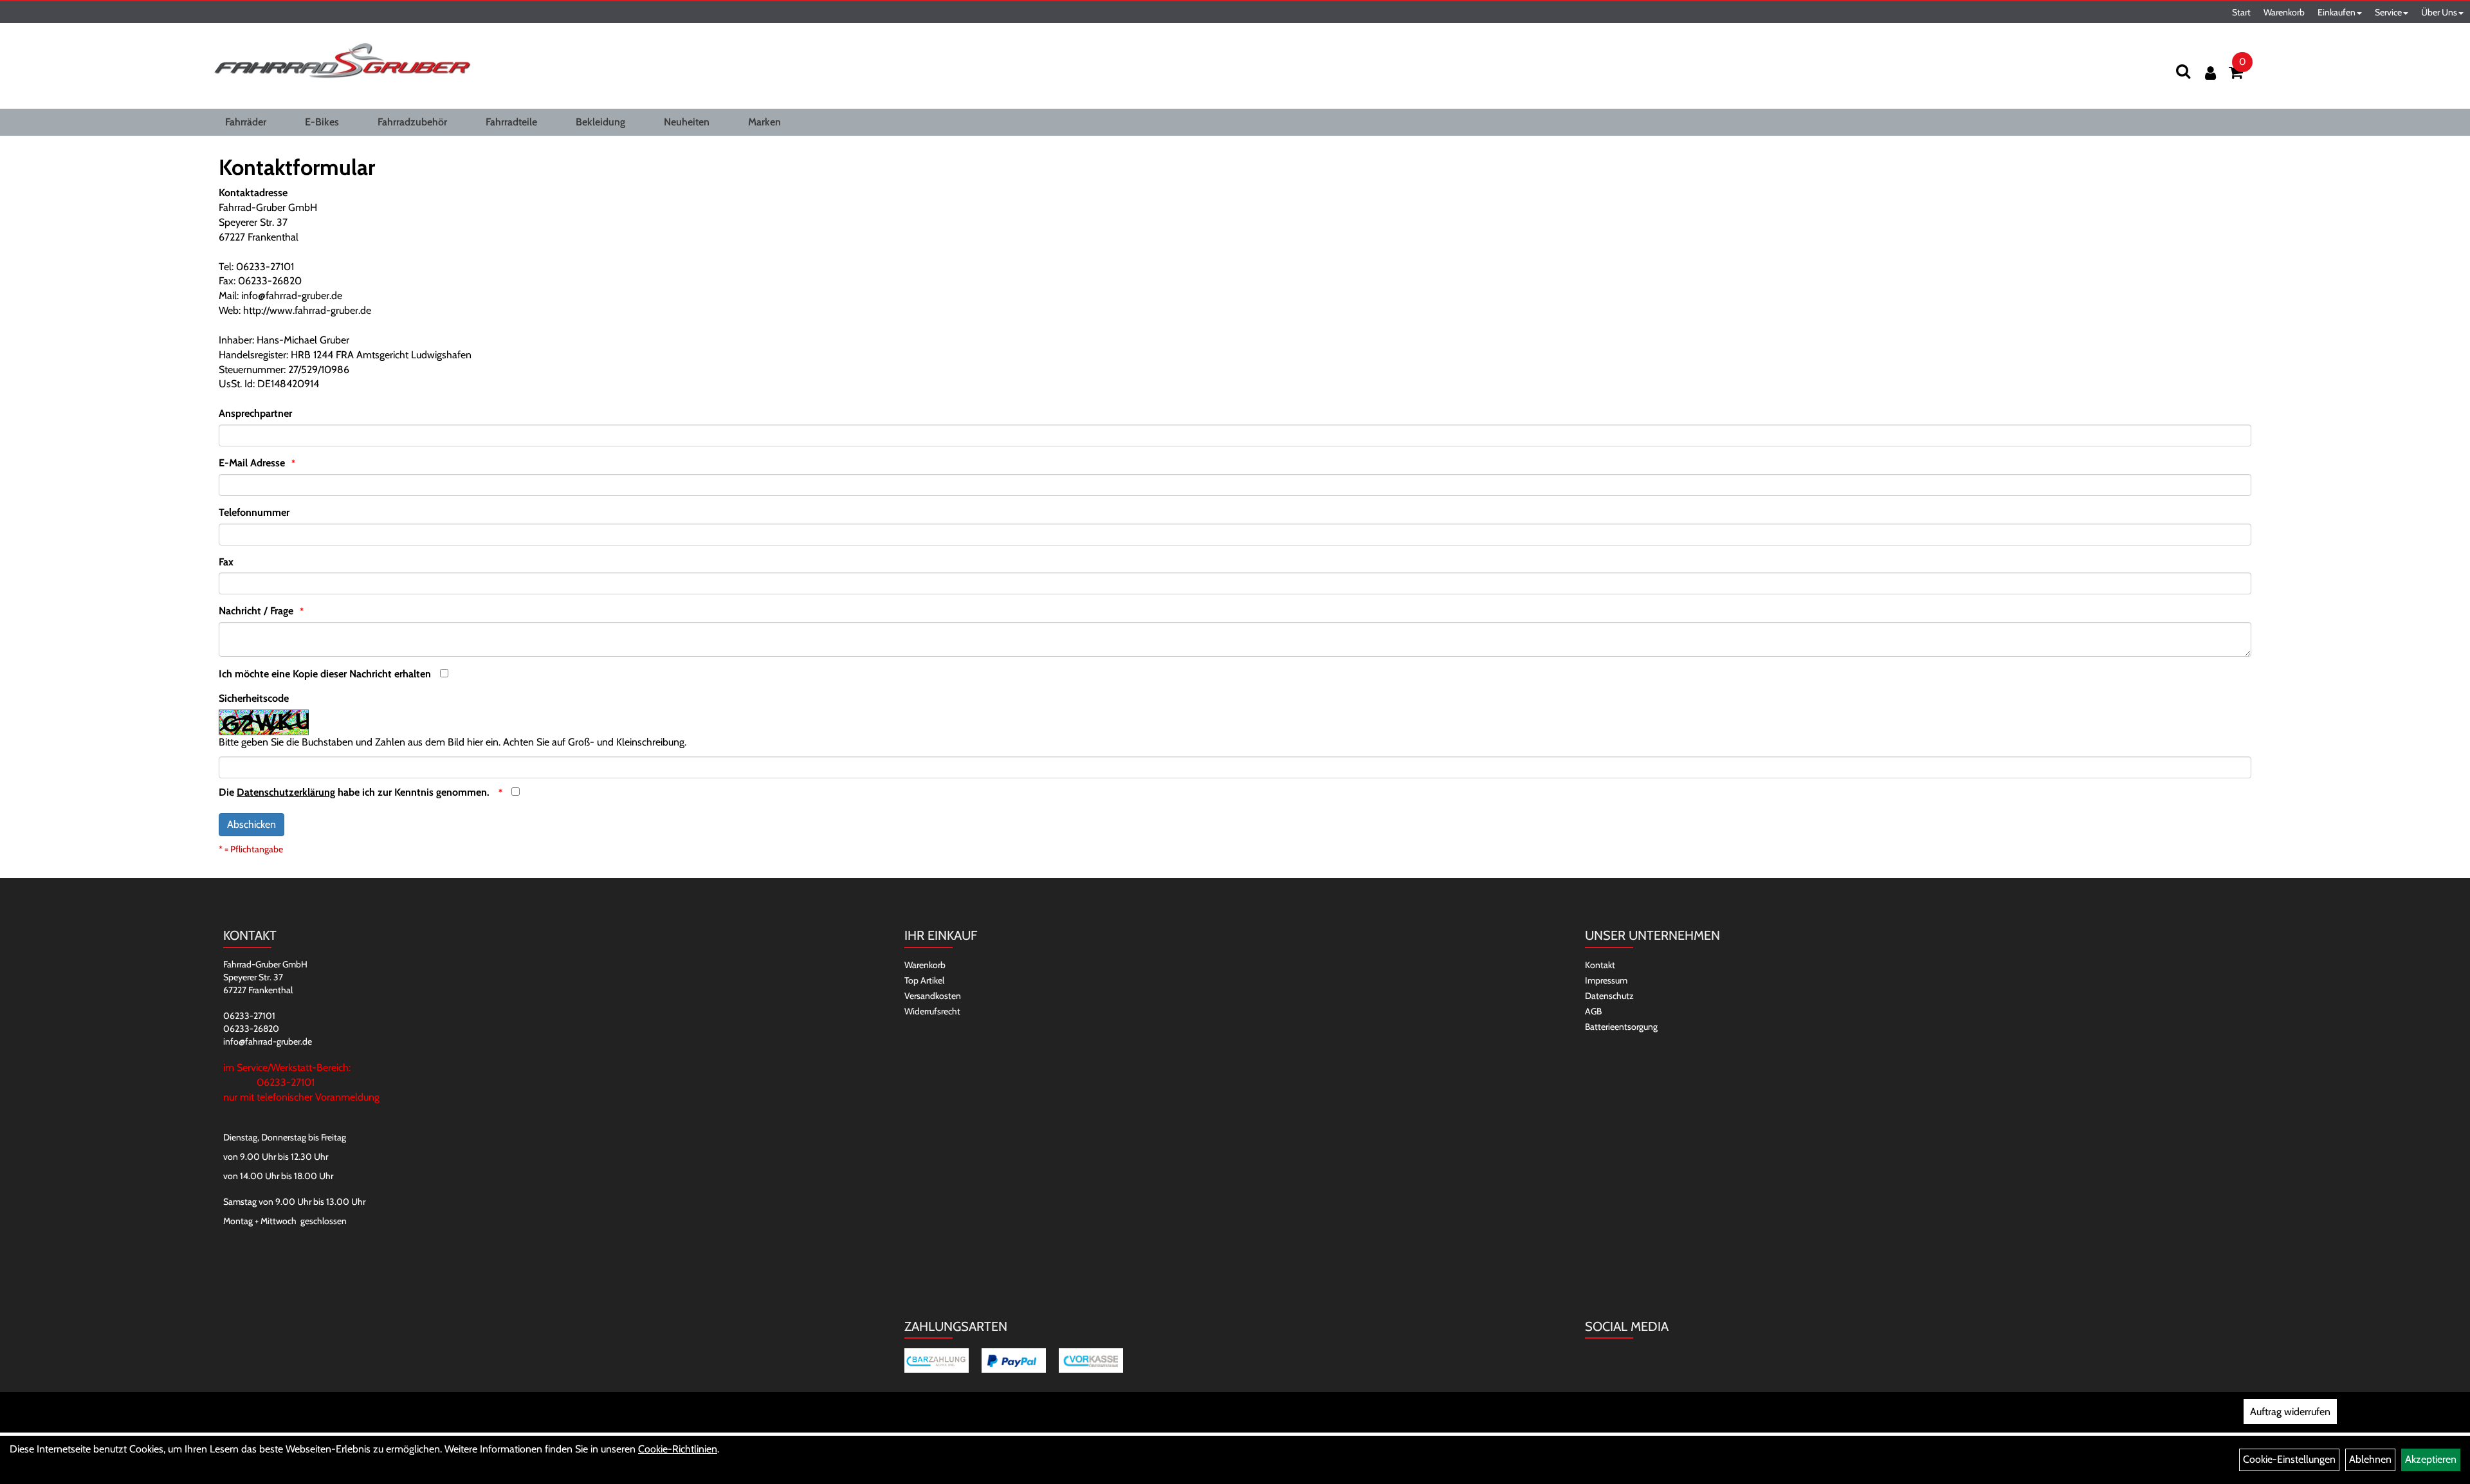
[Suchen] (2183, 71)
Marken (764, 122)
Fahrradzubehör (412, 122)
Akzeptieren (2431, 1459)
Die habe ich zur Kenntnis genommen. (355, 792)
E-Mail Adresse (252, 463)
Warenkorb (2284, 12)
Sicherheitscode (254, 698)
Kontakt (1600, 965)
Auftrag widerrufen (2290, 1412)
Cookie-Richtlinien (678, 1449)
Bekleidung (600, 122)
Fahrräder (246, 122)
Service (2388, 12)
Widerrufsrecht (932, 1011)
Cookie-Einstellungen (2289, 1459)
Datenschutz (1609, 996)
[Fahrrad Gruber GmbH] (342, 61)
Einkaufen (2337, 12)
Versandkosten (933, 996)
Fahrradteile (511, 122)
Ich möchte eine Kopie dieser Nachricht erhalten (325, 674)
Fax (226, 562)
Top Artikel (924, 980)
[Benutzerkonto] (2210, 73)
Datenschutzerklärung (286, 792)
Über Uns (2439, 12)
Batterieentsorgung (1621, 1027)
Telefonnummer (254, 512)
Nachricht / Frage (256, 611)
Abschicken (252, 824)
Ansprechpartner (255, 413)
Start (2241, 12)
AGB (1593, 1011)
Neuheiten (687, 122)
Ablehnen (2370, 1459)
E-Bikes (322, 122)
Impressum (1606, 980)
